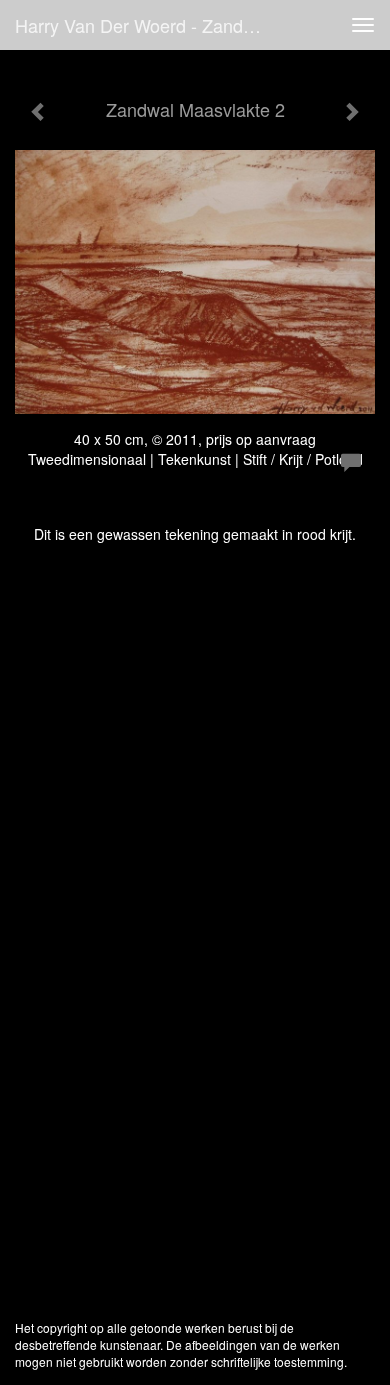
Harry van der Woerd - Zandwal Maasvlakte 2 (149, 25)
